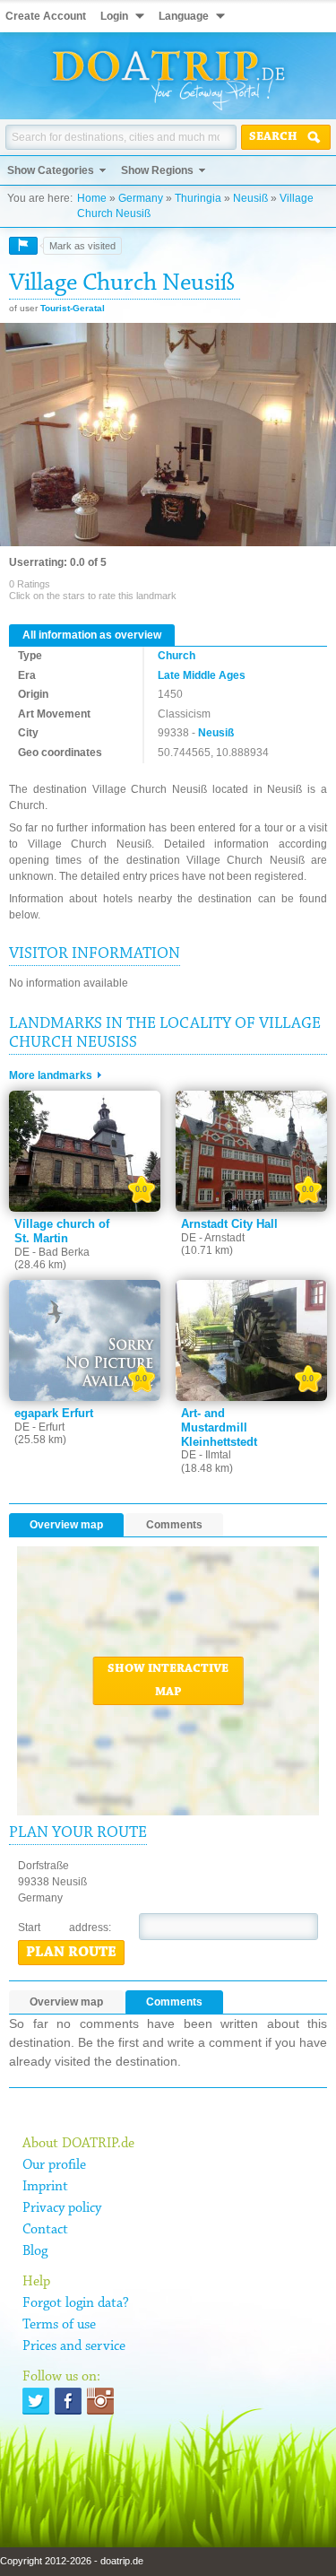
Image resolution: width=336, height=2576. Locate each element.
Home (92, 198)
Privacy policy (62, 2208)
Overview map (66, 1525)
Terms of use (59, 2325)
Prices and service (74, 2346)
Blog (35, 2251)
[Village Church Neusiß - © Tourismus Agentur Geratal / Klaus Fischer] (168, 436)
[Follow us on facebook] (68, 2401)
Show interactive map (168, 1681)
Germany (141, 198)
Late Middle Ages (202, 675)
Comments (174, 1525)
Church (177, 656)
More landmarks (51, 1075)
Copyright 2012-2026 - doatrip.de (72, 2561)
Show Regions (157, 170)
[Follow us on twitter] (36, 2401)
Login (114, 16)
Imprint (45, 2187)
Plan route (71, 1953)
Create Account (46, 16)
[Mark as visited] (23, 246)
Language (184, 16)
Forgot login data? (76, 2303)
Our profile (54, 2165)
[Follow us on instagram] (100, 2401)
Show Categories (51, 170)
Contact (45, 2230)
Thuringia (198, 198)
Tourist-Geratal (73, 308)
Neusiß (250, 198)
